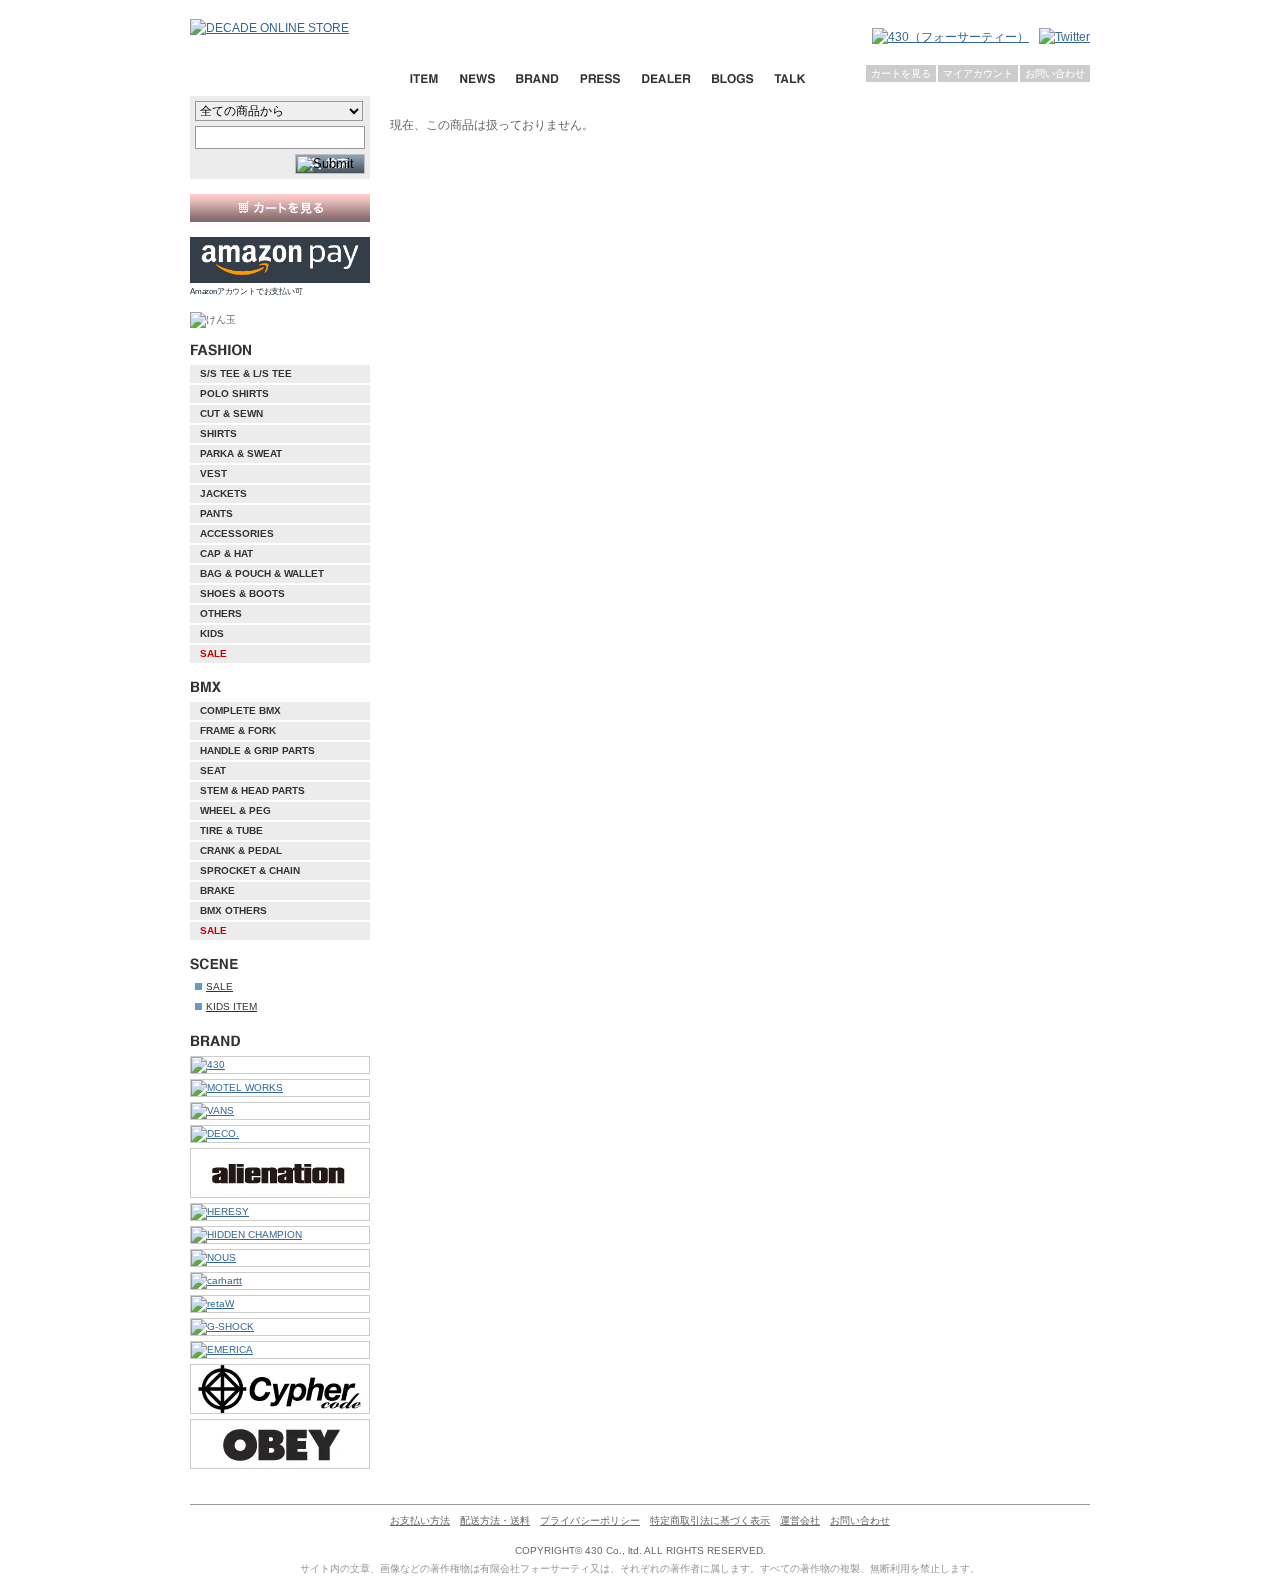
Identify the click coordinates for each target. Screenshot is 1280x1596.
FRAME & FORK (238, 730)
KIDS (212, 633)
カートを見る (901, 73)
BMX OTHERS (233, 910)
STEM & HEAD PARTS (252, 790)
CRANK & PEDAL (241, 850)
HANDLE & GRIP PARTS (257, 750)
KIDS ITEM (231, 1006)
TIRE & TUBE (231, 830)
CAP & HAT (226, 553)
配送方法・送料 (495, 1520)
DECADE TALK (790, 78)
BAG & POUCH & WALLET (262, 573)
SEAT (213, 770)
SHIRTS (218, 433)
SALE (213, 653)
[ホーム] (290, 28)
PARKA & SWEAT (241, 453)
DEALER (666, 78)
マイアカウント (978, 73)
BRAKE (217, 890)
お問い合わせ (1055, 73)
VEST (213, 473)
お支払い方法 (420, 1520)
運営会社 (800, 1520)
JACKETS (223, 493)
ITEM (424, 78)
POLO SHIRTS (234, 393)
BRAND (537, 78)
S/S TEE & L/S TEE (246, 373)
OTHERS (221, 613)
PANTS (216, 513)
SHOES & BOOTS (242, 593)
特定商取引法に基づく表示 (710, 1520)
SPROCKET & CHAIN (250, 870)
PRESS (600, 78)
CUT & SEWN (231, 413)
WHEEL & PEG (235, 810)
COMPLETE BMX (240, 710)
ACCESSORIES (237, 533)
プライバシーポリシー (590, 1520)
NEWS (477, 78)
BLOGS (732, 78)
